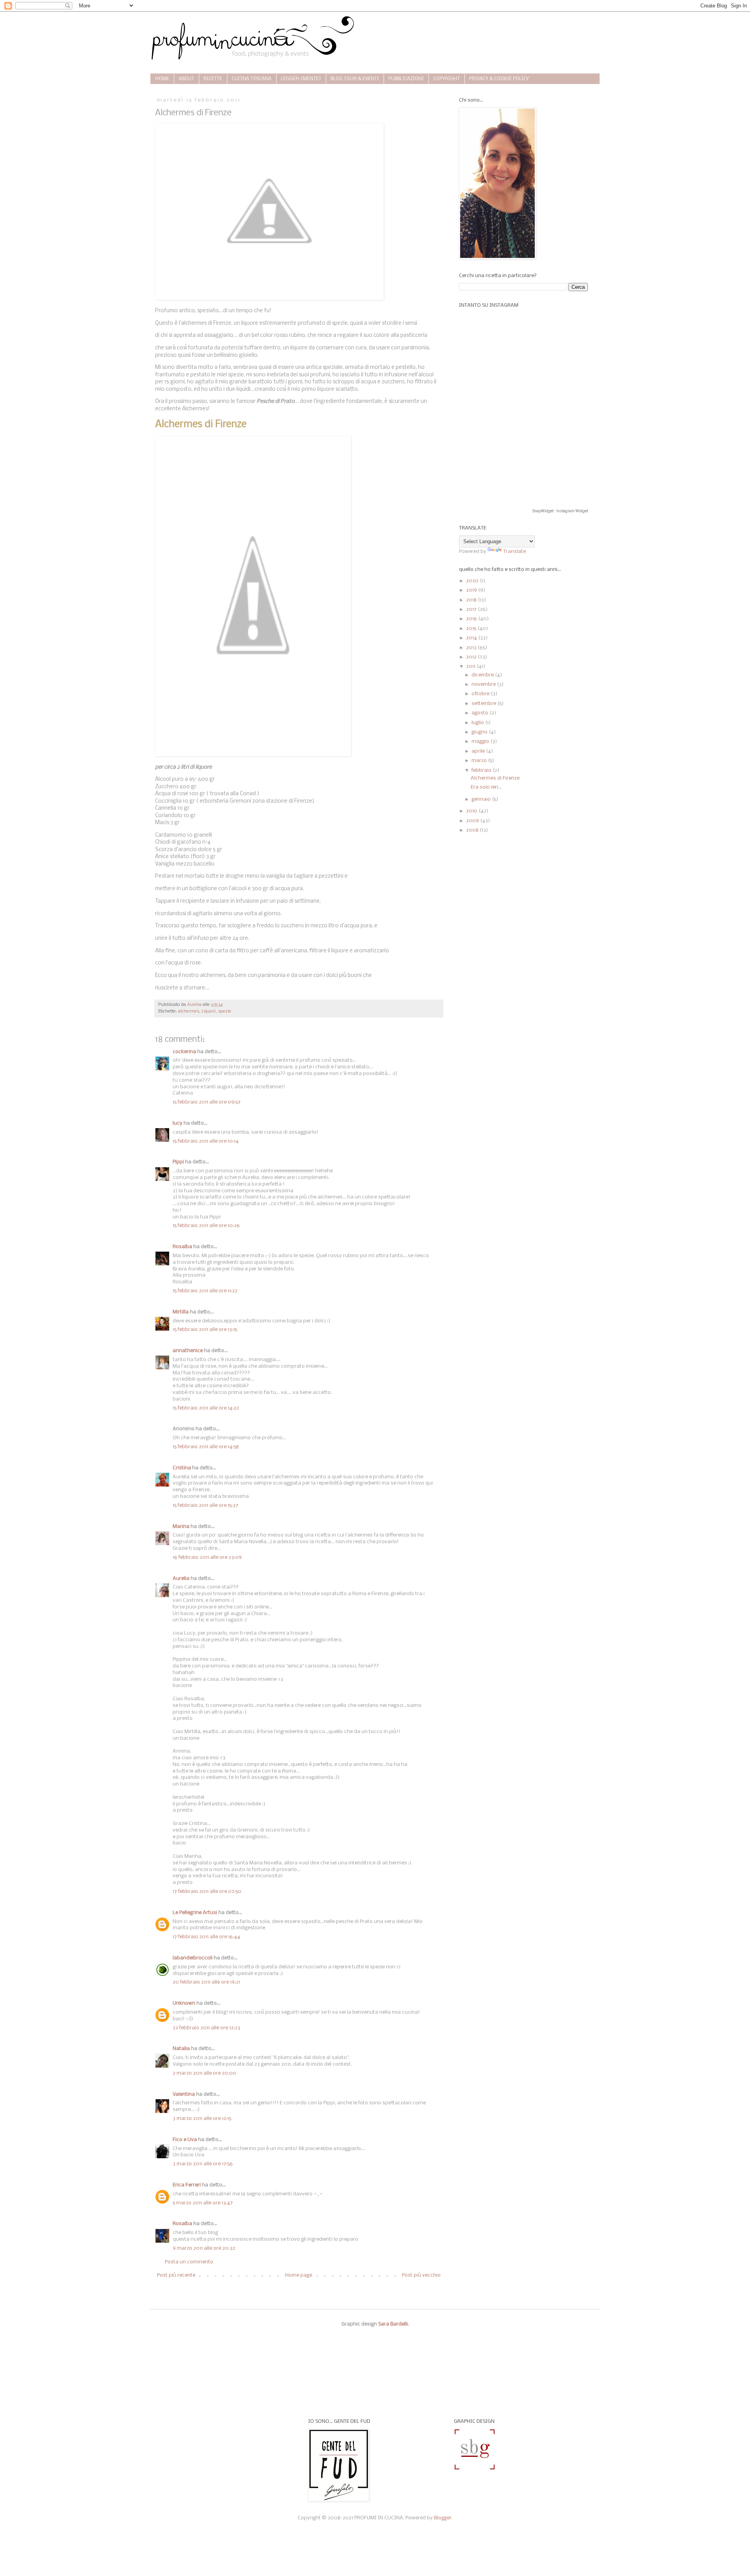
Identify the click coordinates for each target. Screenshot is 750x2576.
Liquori (209, 1011)
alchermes (189, 1011)
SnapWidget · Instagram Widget (560, 511)
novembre (484, 684)
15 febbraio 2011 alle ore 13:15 (205, 1330)
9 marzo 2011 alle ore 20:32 (204, 2248)
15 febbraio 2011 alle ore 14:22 (206, 1408)
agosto (480, 713)
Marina (181, 1527)
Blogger (443, 2518)
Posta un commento (189, 2262)
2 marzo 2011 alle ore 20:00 (204, 2073)
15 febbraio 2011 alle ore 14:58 (206, 1447)
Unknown (184, 2003)
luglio (478, 723)
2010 (472, 811)
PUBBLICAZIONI (406, 79)
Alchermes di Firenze (495, 778)
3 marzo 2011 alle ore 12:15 (202, 2119)
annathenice (188, 1351)
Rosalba (182, 1247)
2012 (472, 657)
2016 (472, 619)
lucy (178, 1123)
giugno (480, 732)
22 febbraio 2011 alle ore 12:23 (206, 2028)
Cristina (182, 1468)
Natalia (181, 2049)
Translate (514, 552)
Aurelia (181, 1579)
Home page (299, 2275)
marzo (480, 761)
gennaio (482, 799)
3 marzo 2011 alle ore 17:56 (203, 2164)
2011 (471, 666)
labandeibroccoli (193, 1958)
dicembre (483, 675)
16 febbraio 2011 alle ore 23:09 (207, 1557)
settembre (484, 704)
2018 (472, 600)
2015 (472, 629)
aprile (479, 751)
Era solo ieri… (486, 787)
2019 (472, 590)
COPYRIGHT (446, 79)
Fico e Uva (185, 2140)
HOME (162, 79)
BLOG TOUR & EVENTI (355, 79)
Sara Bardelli (393, 2324)
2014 (472, 638)
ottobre (481, 694)
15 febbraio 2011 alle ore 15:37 (205, 1505)
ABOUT (186, 79)
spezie (225, 1011)
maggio (481, 741)
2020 (473, 581)
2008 (473, 830)
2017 (472, 609)
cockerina (184, 1052)
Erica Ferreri (187, 2185)
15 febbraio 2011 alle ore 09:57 (207, 1102)
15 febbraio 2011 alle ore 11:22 (205, 1291)
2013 (472, 648)
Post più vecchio (421, 2275)
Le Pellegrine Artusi (195, 1913)
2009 (473, 821)
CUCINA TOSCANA (252, 79)
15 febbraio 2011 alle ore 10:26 (206, 1226)
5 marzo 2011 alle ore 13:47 (203, 2203)
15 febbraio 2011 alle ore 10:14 (206, 1141)
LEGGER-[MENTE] (301, 79)
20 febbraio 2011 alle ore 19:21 (206, 1982)
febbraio (482, 770)
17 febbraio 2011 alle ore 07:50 (207, 1892)
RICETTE (213, 79)
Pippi (178, 1162)
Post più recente (176, 2275)
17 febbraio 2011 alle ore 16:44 (206, 1937)
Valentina (184, 2094)
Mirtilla (181, 1312)
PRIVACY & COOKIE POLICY (499, 79)
